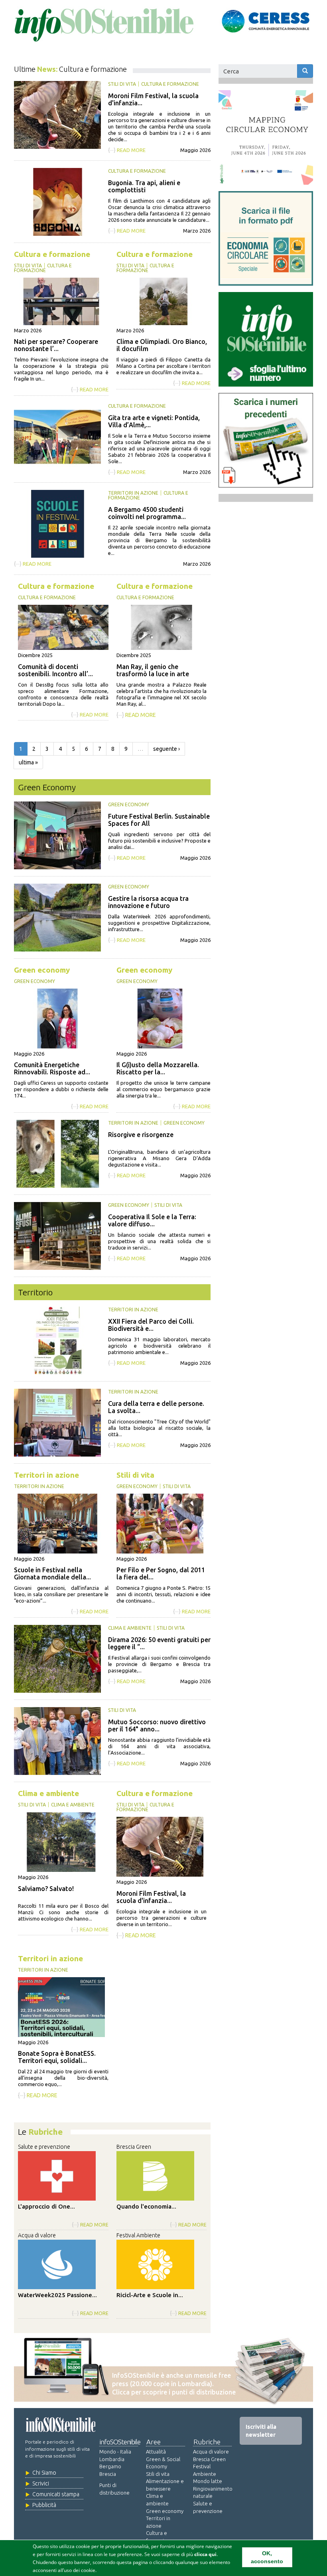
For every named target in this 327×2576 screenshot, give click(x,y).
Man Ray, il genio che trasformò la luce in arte (153, 670)
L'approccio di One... (46, 2206)
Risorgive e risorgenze (141, 1135)
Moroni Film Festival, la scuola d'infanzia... (151, 1897)
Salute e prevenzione (44, 2147)
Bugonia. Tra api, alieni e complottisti (144, 186)
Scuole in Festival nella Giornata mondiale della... (52, 1573)
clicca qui (205, 2554)
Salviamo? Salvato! (46, 1889)
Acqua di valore (37, 2235)
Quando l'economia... (146, 2206)
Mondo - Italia (115, 2452)
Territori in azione (133, 493)
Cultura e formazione (170, 84)
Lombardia (112, 2459)
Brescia (108, 2474)
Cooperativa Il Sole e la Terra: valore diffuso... (152, 1220)
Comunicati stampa (56, 2494)
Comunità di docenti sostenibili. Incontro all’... (55, 670)
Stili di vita (122, 84)
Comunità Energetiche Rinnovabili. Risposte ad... (52, 1068)
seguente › (166, 749)
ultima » (28, 762)
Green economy (129, 804)
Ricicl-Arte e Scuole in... (150, 2295)
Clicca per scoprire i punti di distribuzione (174, 2392)
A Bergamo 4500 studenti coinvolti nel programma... (147, 513)
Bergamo (110, 2466)
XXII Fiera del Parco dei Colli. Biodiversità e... (151, 1325)
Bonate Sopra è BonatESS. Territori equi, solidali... (57, 2057)
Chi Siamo (44, 2473)
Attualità (156, 2452)
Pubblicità (44, 2505)
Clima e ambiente (130, 1628)
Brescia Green (134, 2147)
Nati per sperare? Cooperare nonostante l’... (56, 345)
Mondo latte (208, 2481)
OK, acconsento (267, 2557)
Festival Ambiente (138, 2235)
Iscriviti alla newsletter (261, 2431)
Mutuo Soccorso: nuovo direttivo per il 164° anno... (157, 1725)
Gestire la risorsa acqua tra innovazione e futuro (148, 902)
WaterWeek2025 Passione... (57, 2295)
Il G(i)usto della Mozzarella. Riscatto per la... (158, 1068)
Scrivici (41, 2483)
